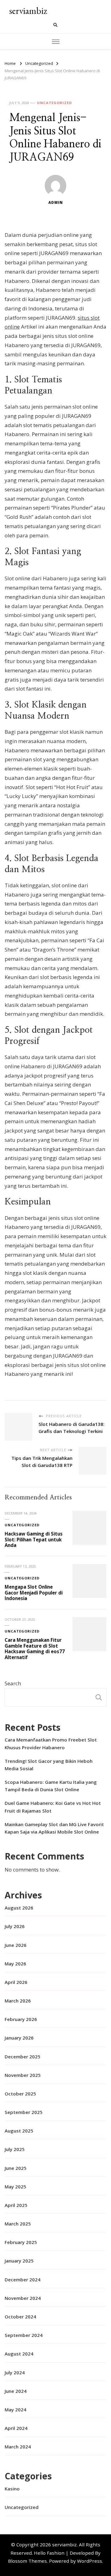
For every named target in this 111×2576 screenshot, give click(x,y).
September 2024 (24, 2335)
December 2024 (23, 2280)
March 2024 (18, 2447)
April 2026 (16, 1982)
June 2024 (16, 2391)
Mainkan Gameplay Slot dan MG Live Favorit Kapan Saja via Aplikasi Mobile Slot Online (54, 1828)
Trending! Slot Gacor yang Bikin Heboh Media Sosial (49, 1765)
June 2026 (16, 1945)
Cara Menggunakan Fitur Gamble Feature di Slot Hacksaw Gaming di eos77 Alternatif (35, 1649)
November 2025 (23, 2075)
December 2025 (23, 2057)
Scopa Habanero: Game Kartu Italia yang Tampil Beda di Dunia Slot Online (51, 1786)
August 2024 (19, 2354)
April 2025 (16, 2205)
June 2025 (16, 2168)
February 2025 (21, 2242)
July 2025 (15, 2149)
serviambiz (28, 11)
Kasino (12, 2489)
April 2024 (16, 2428)
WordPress (90, 2561)
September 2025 (24, 2112)
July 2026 (15, 1926)
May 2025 (15, 2187)
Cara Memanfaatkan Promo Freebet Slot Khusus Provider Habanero (51, 1743)
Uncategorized (54, 103)
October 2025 (20, 2094)
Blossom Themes (27, 2561)
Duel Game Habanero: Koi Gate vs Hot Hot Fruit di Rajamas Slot (53, 1807)
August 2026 (19, 1908)
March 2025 (18, 2224)
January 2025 (19, 2261)
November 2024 (23, 2298)
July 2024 (15, 2372)
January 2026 (19, 2038)
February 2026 (21, 2019)
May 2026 (15, 1964)
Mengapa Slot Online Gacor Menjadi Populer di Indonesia (34, 1593)
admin (56, 202)
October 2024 (20, 2317)
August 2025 (19, 2131)
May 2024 (15, 2410)
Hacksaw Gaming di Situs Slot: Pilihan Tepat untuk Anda (34, 1539)
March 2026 (18, 2001)
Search (13, 1683)
